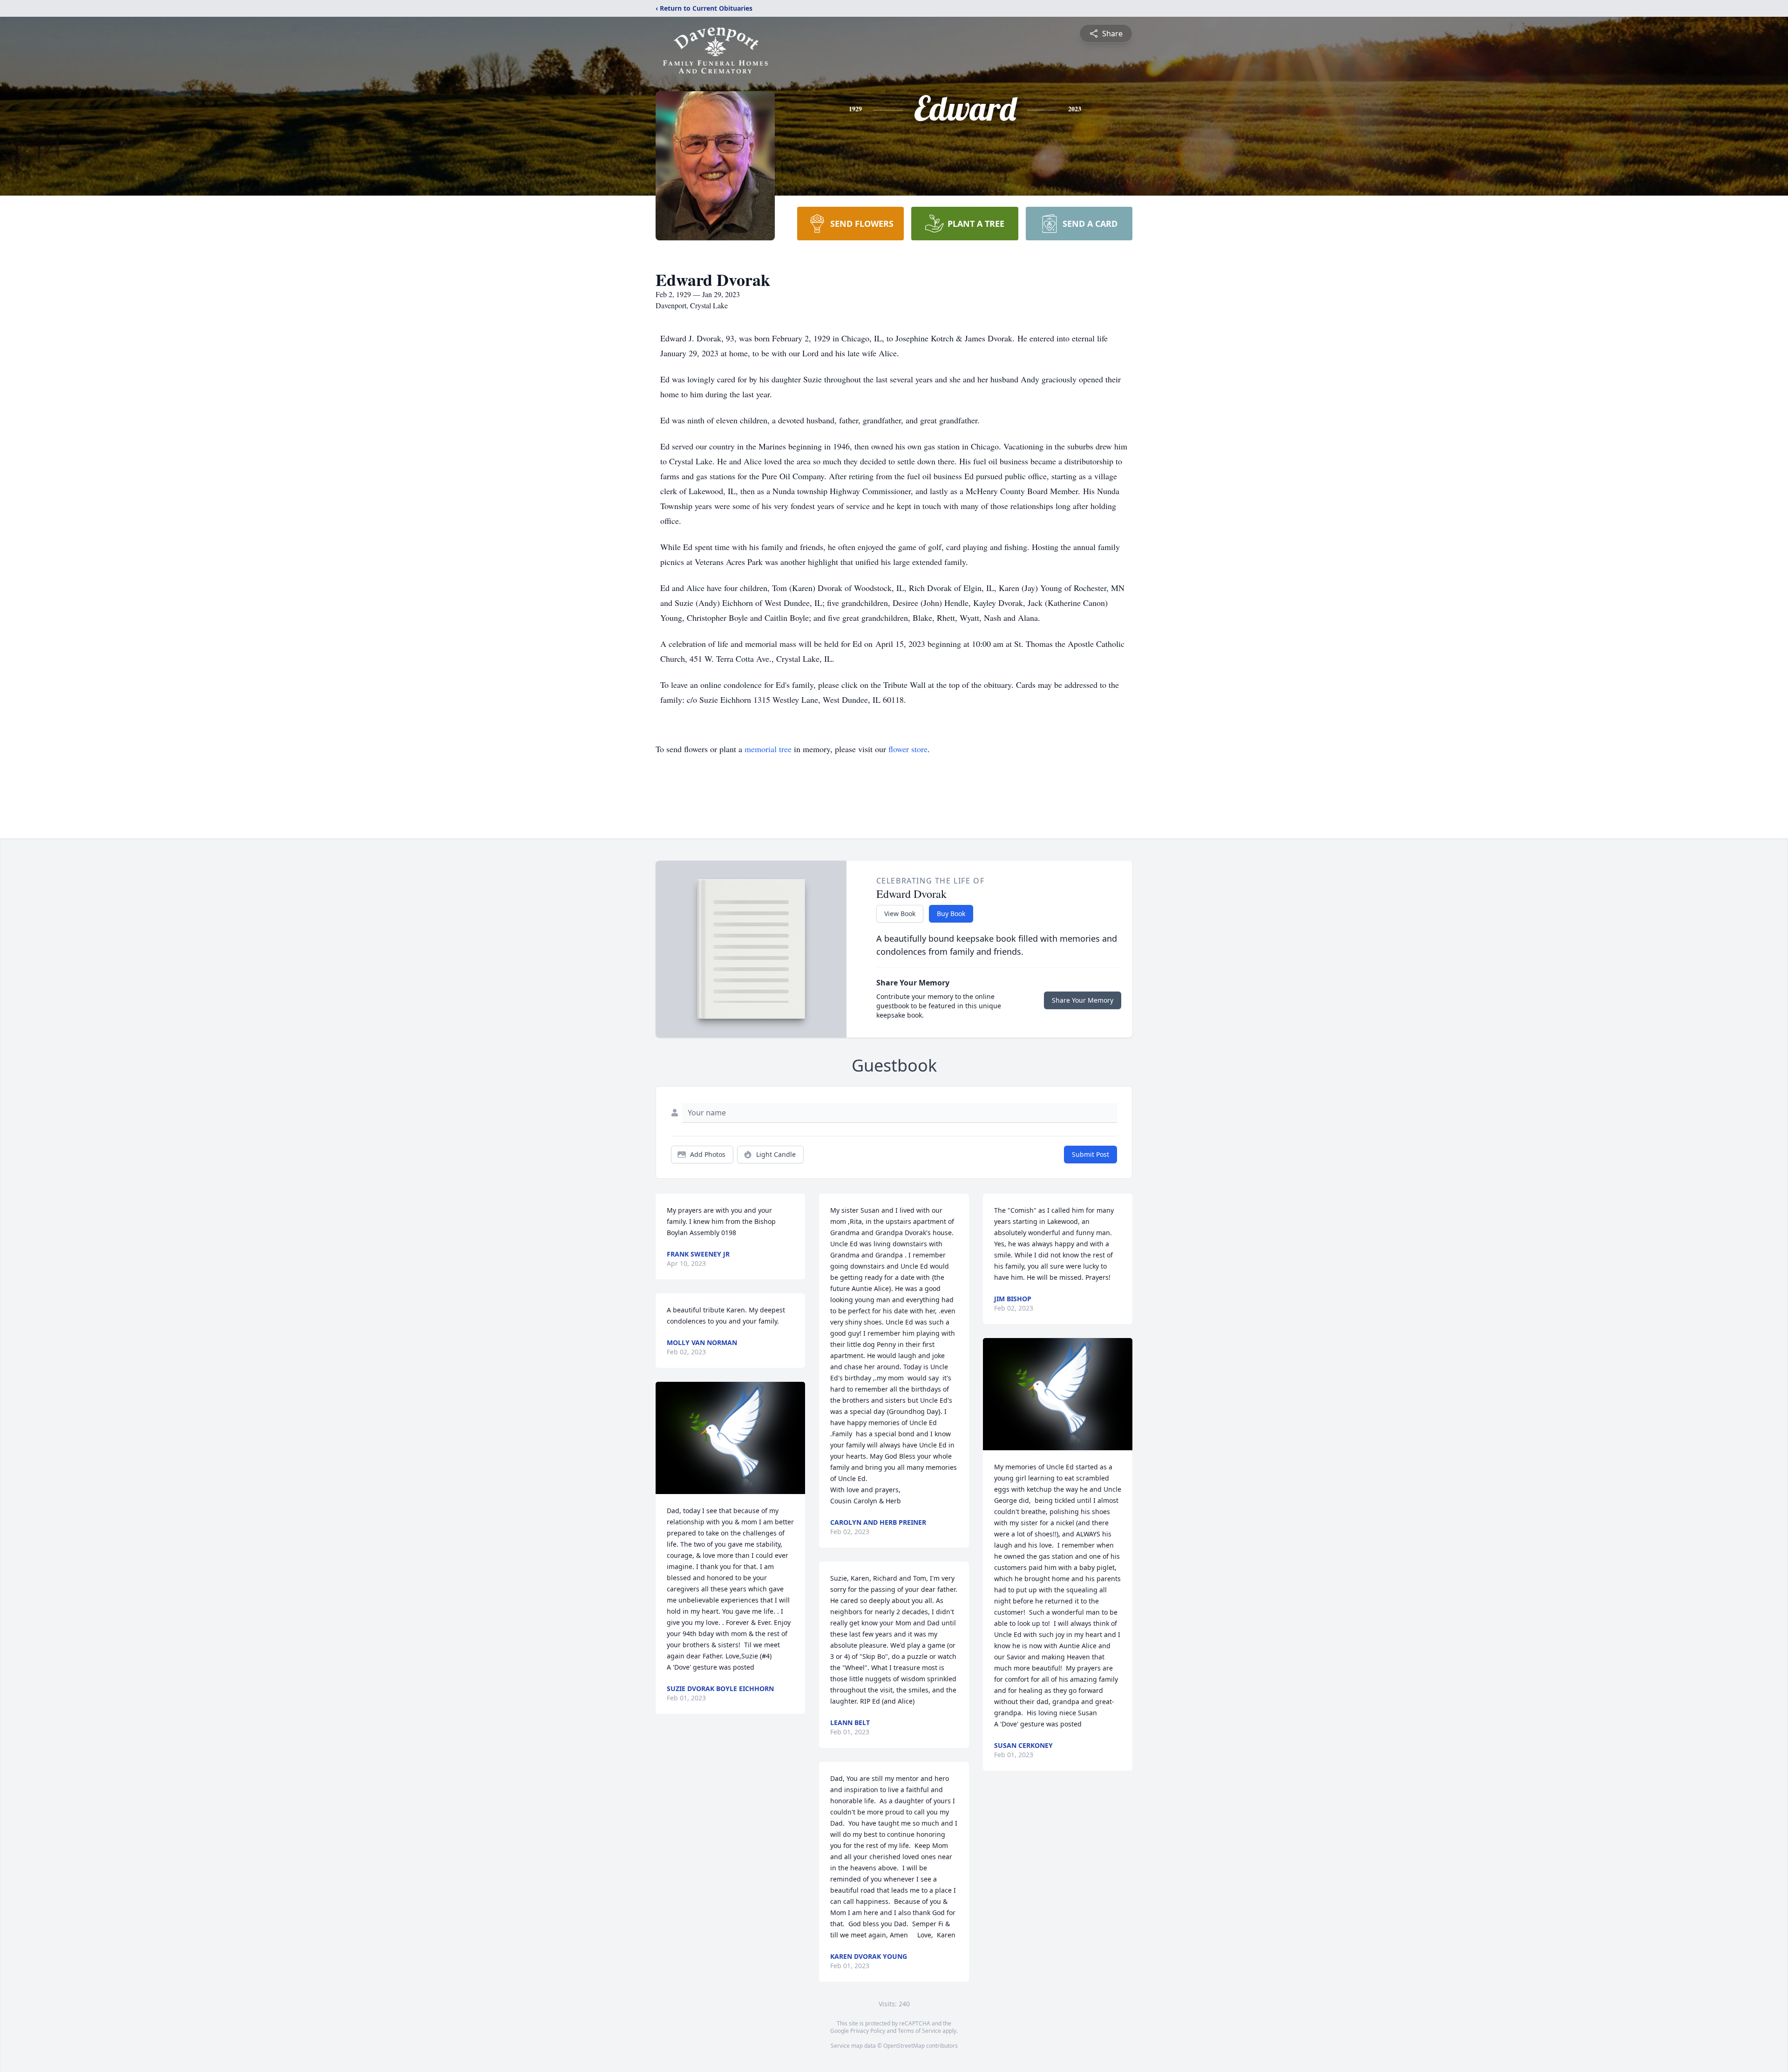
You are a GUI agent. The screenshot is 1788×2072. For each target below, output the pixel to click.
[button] (730, 1438)
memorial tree (768, 749)
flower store (908, 749)
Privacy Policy (868, 2031)
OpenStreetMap (904, 2046)
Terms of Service (919, 2031)
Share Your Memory (1083, 1000)
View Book (900, 914)
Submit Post (1090, 1154)
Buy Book (951, 914)
